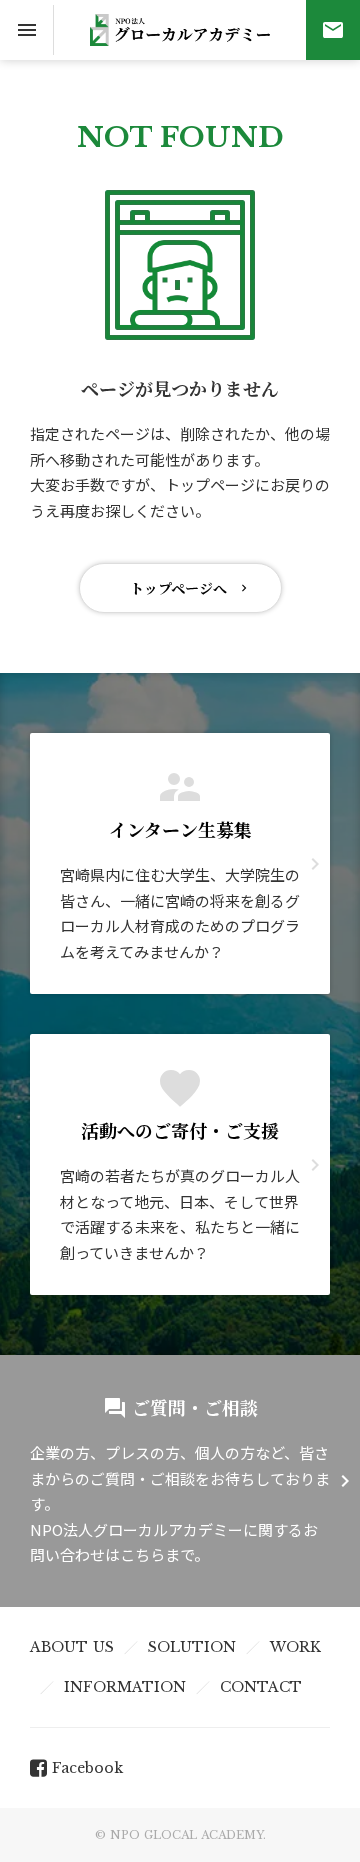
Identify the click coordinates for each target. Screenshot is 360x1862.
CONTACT (261, 1687)
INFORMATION (125, 1687)
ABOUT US (72, 1647)
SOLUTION (192, 1647)
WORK (295, 1647)
